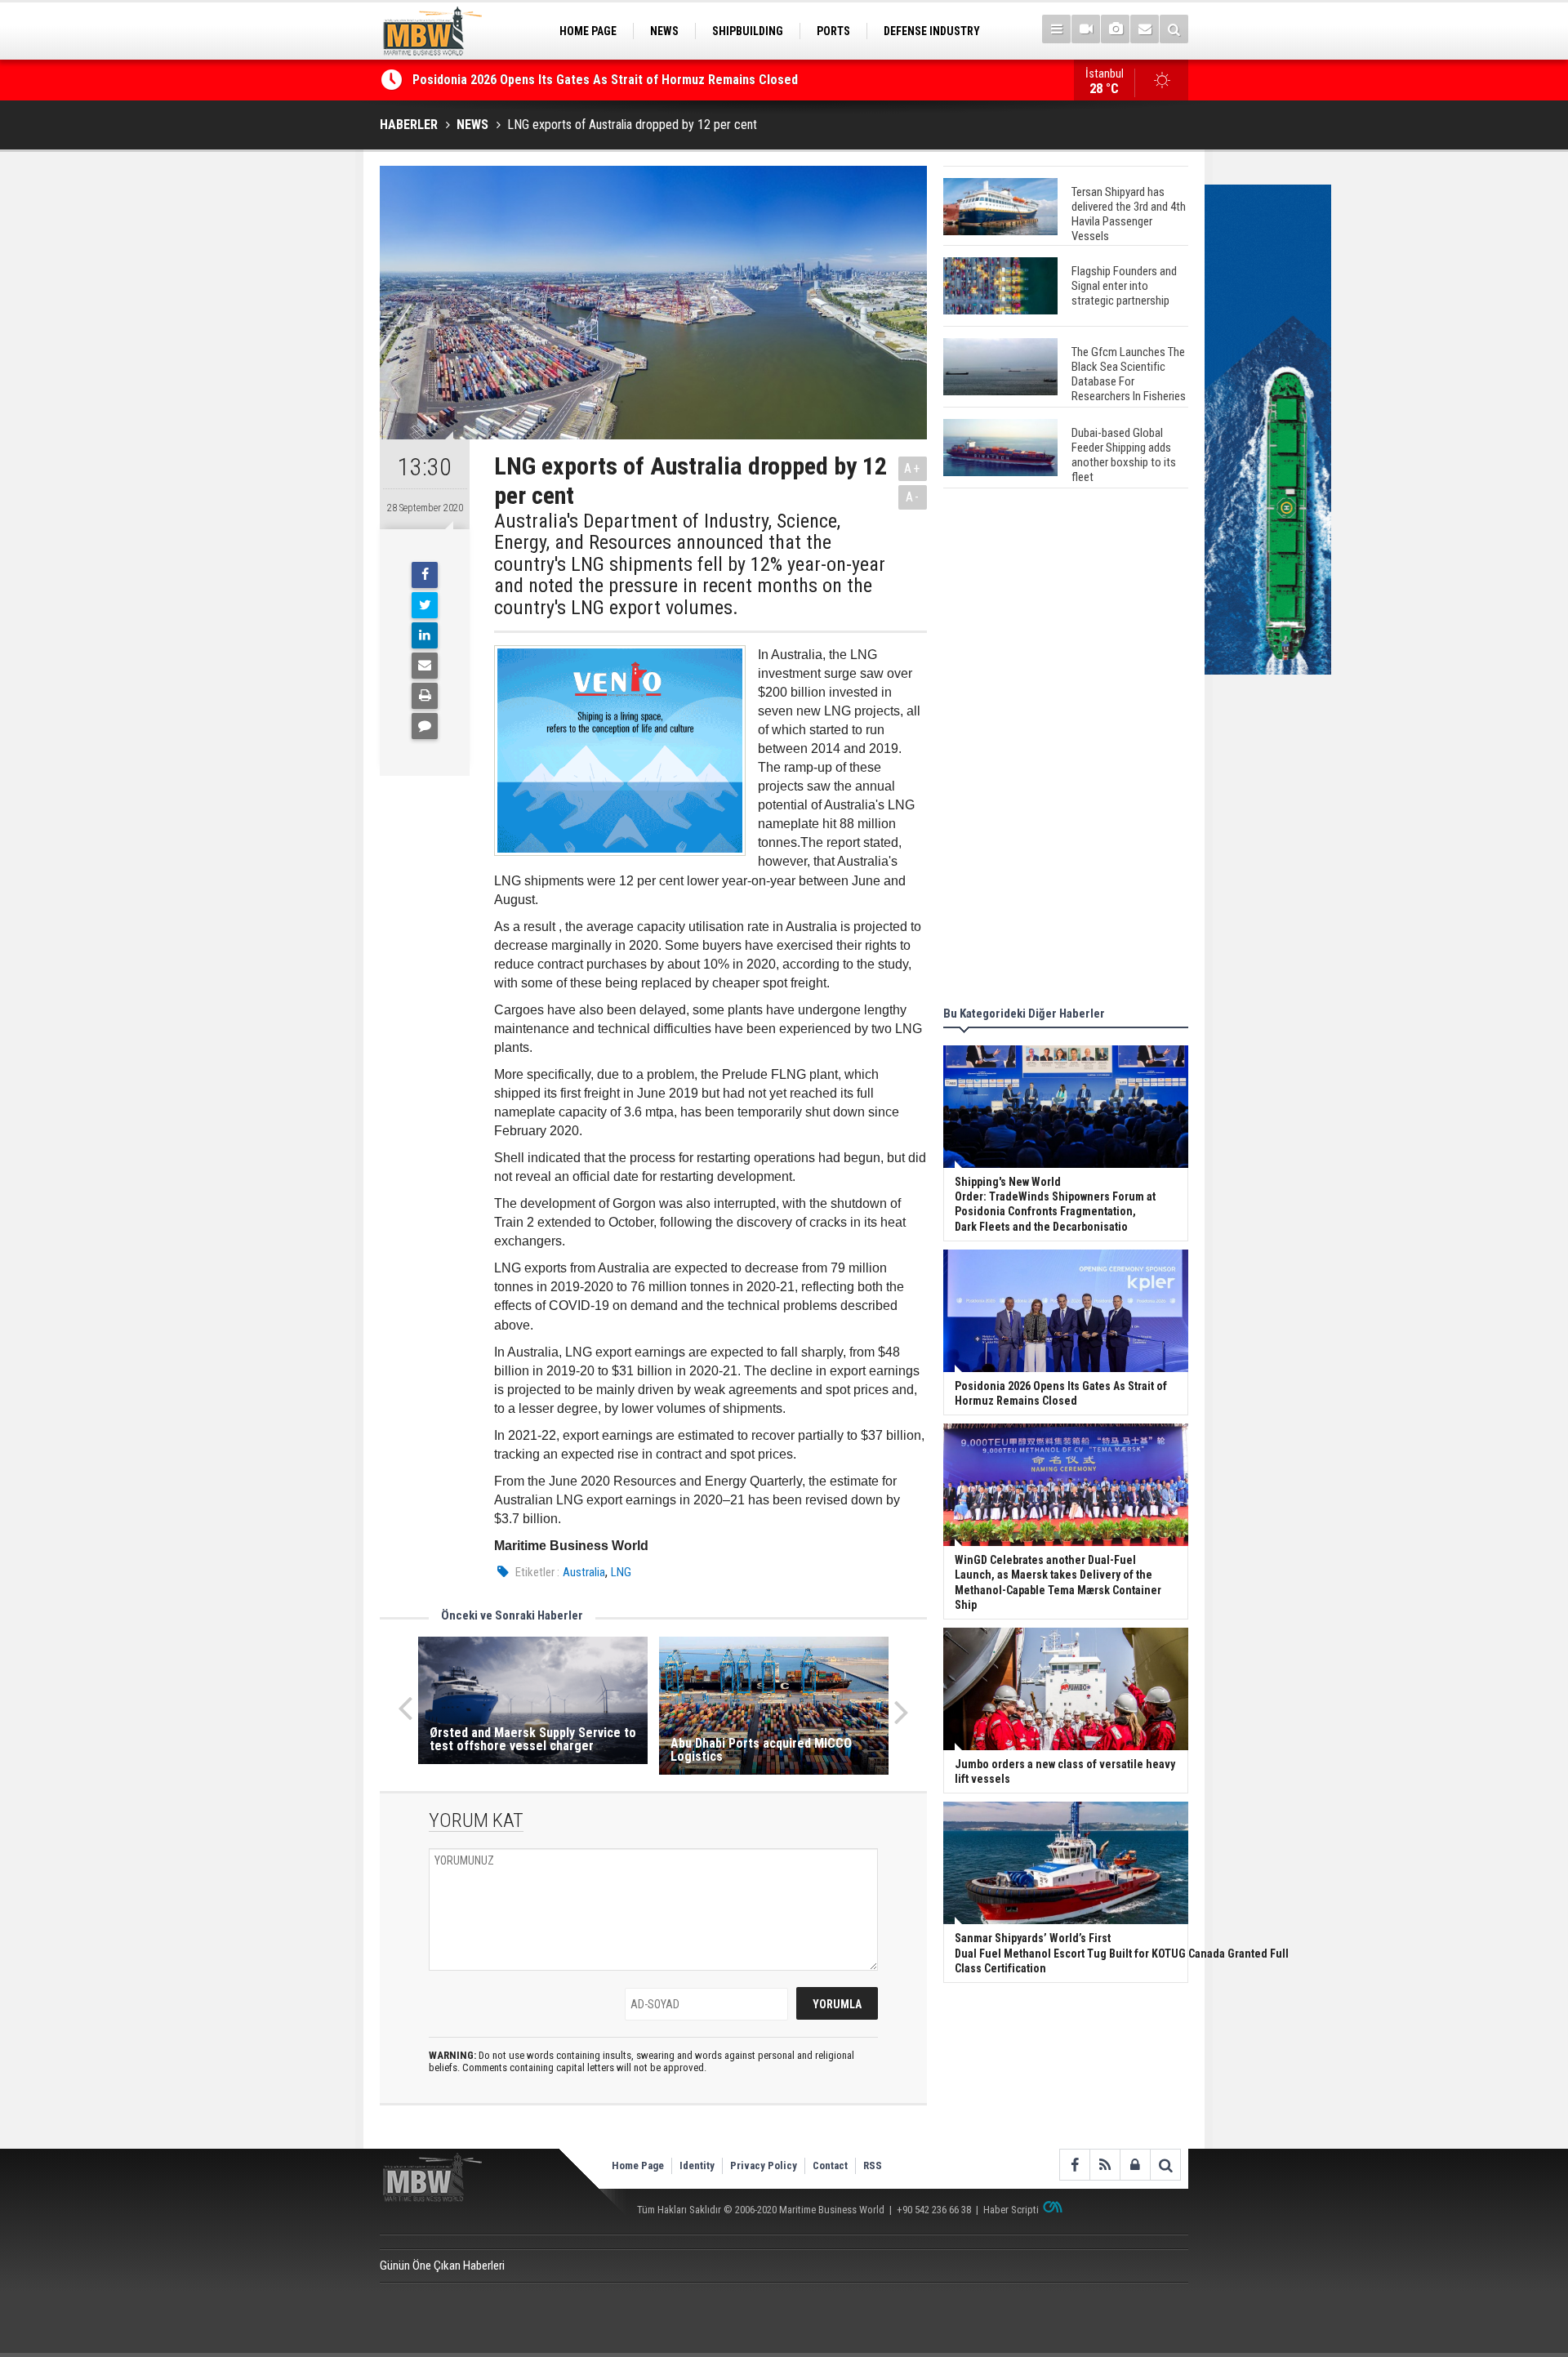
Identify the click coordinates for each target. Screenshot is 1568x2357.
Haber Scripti (1011, 2210)
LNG (621, 1572)
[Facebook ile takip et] (1074, 2165)
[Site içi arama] (1174, 29)
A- (913, 497)
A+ (913, 468)
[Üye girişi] (1135, 2165)
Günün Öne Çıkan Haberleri (442, 2266)
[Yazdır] (425, 696)
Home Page (638, 2165)
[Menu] (1056, 29)
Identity (697, 2165)
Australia (584, 1572)
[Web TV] (1086, 29)
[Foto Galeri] (1115, 29)
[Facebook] (425, 575)
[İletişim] (1145, 29)
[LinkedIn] (425, 635)
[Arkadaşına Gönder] (425, 666)
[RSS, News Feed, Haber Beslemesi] (1105, 2165)
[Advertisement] (1066, 750)
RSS (873, 2165)
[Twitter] (425, 605)
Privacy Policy (764, 2165)
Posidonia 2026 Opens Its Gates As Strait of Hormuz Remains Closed (607, 80)
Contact (830, 2165)
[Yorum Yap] (425, 726)
